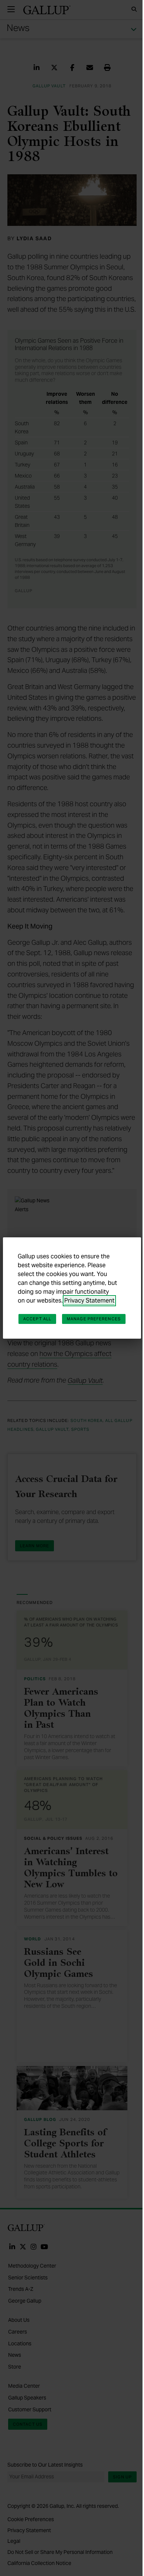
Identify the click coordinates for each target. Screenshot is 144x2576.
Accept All (37, 1319)
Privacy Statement (89, 1301)
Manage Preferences (94, 1319)
